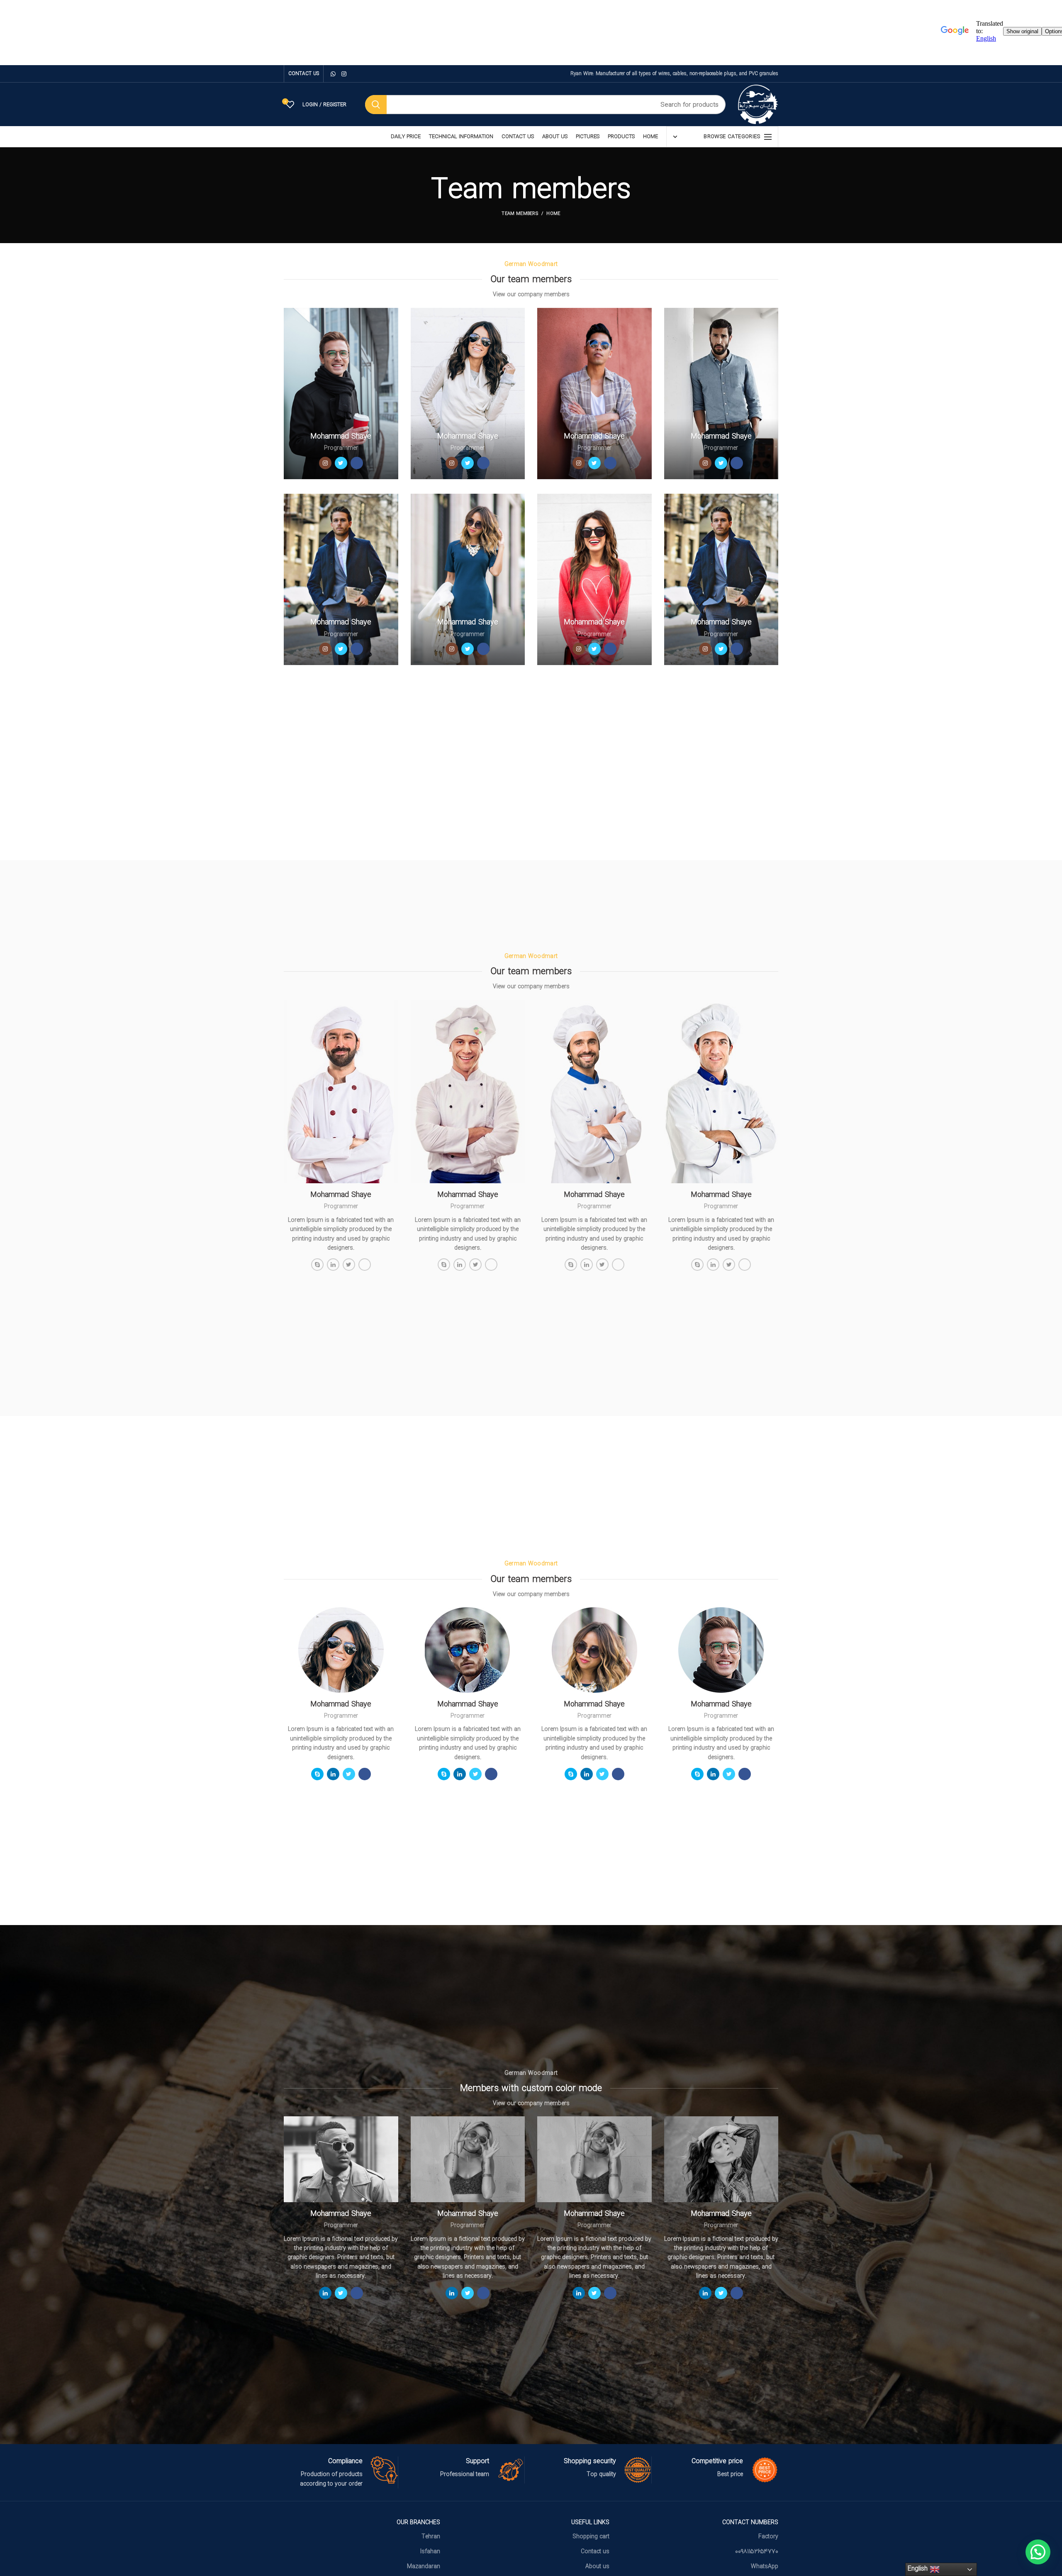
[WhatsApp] (333, 74)
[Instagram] (344, 74)
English (919, 2569)
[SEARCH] (376, 105)
